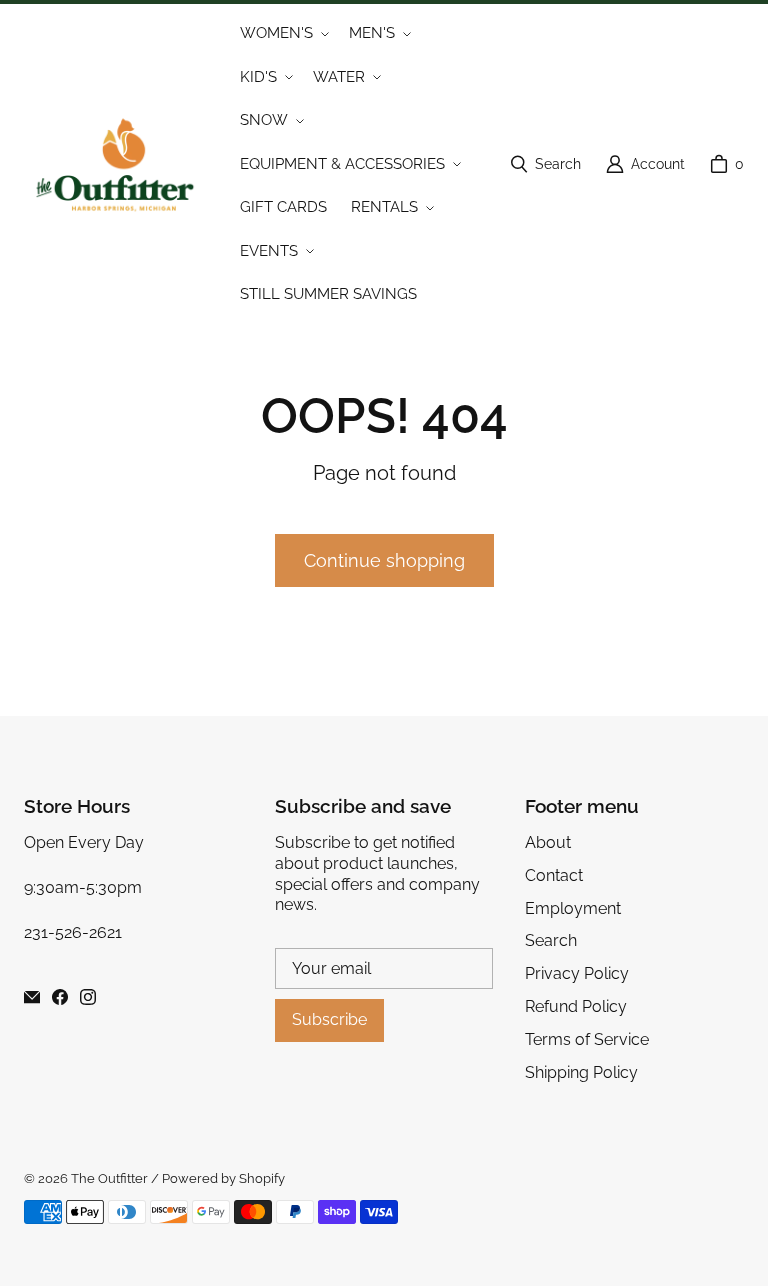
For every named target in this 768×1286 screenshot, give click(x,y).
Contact (554, 875)
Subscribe (329, 1019)
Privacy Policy (577, 973)
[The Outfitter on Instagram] (88, 997)
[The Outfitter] (124, 164)
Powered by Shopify (223, 1178)
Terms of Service (587, 1039)
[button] (282, 34)
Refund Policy (576, 1006)
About (548, 842)
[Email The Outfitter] (32, 997)
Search (551, 940)
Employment (573, 908)
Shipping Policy (581, 1072)
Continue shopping (384, 560)
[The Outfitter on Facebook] (60, 997)
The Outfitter (109, 1178)
